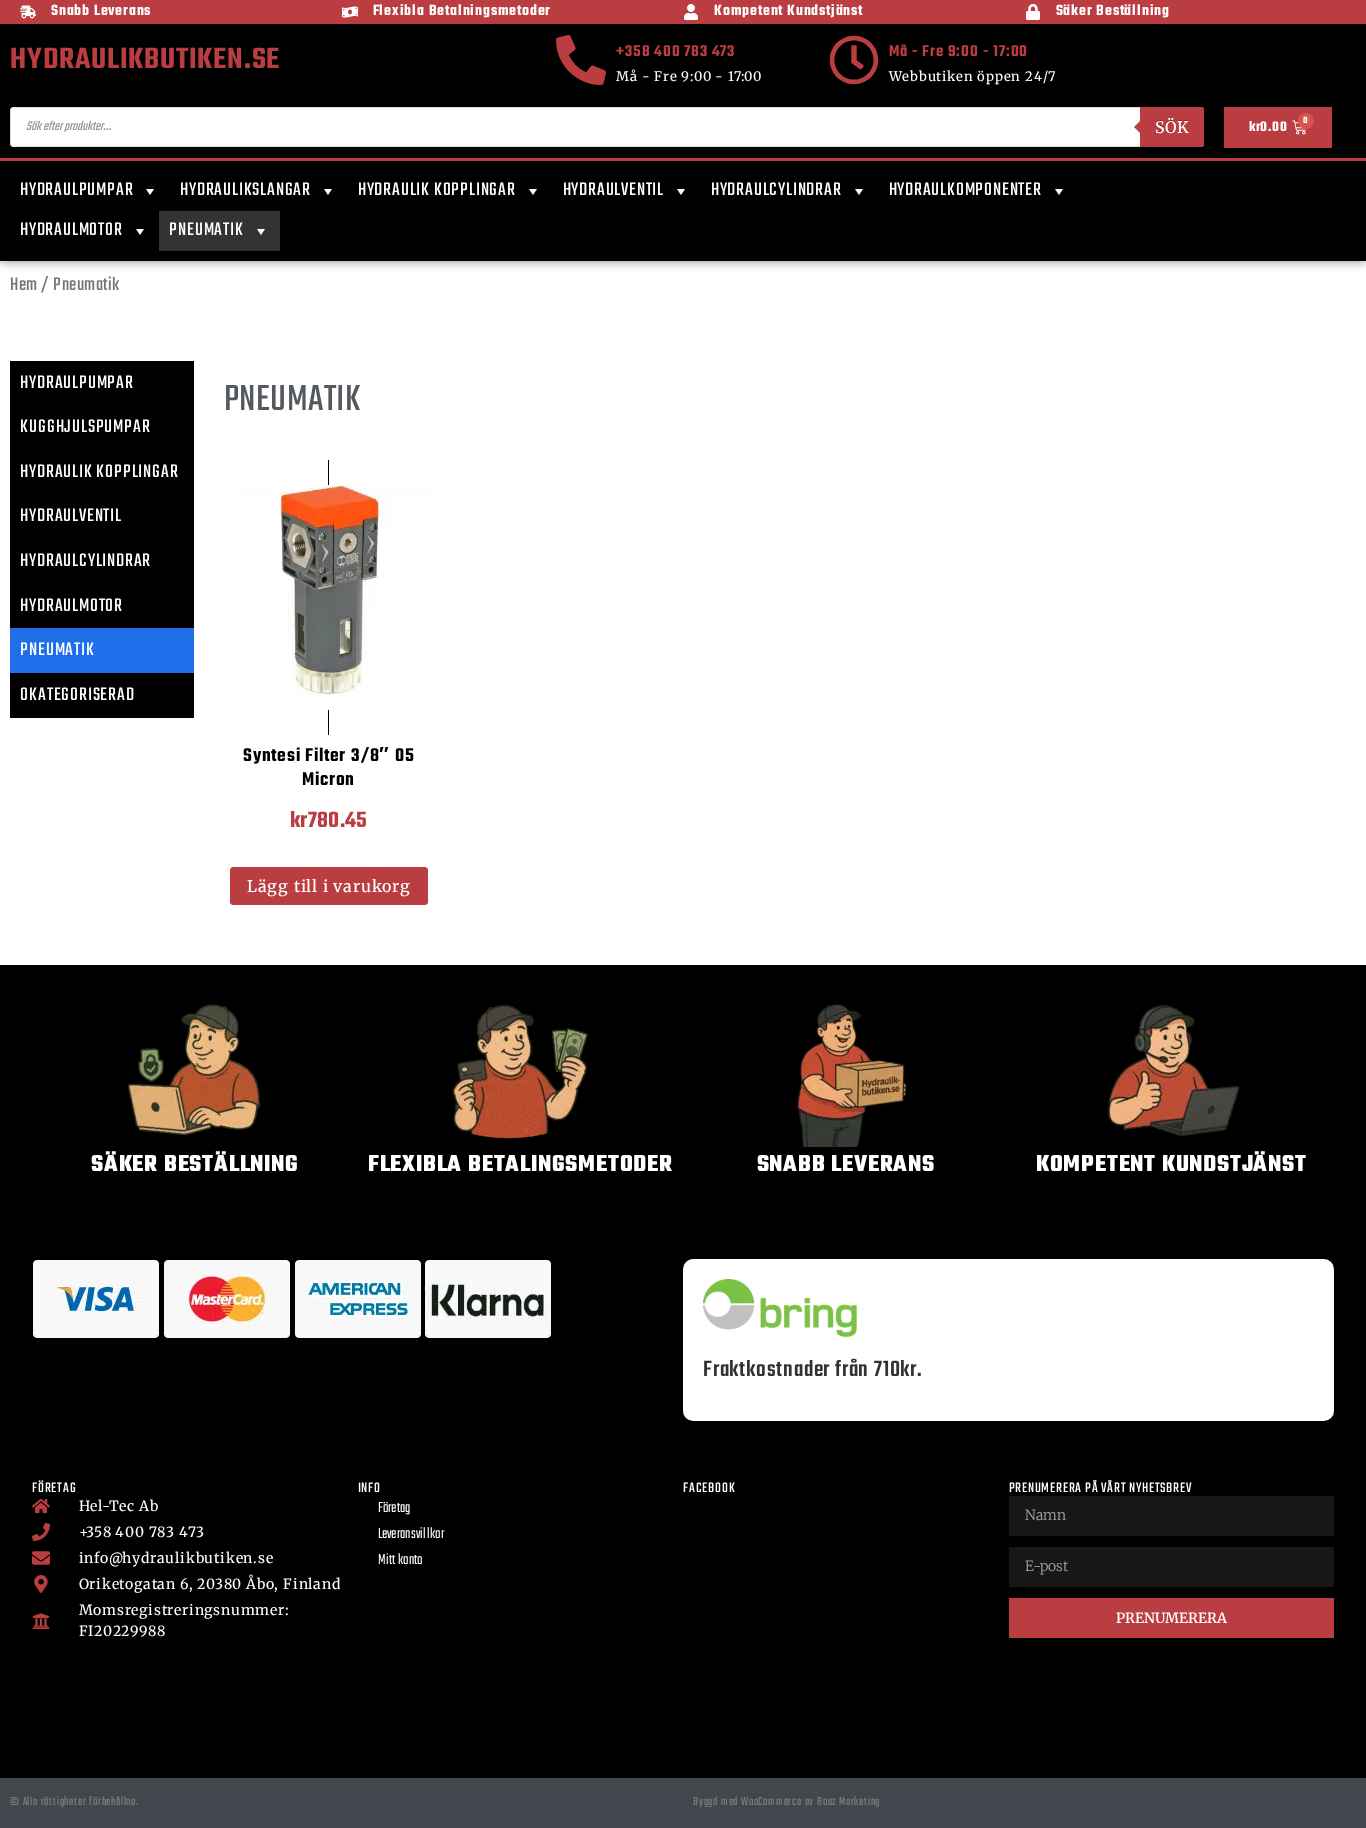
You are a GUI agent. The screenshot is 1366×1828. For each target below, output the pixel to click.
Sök (1172, 127)
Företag (394, 1508)
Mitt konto (400, 1560)
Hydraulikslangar (245, 190)
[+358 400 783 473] (581, 60)
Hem (24, 285)
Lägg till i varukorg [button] (329, 886)
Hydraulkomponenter (965, 190)
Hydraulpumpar (76, 190)
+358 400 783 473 (675, 52)
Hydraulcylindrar (776, 190)
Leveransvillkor (411, 1534)
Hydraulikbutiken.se (145, 60)
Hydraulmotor (71, 230)
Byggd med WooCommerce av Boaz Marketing (786, 1802)
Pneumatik (206, 230)
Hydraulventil (613, 190)
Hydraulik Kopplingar (437, 190)
